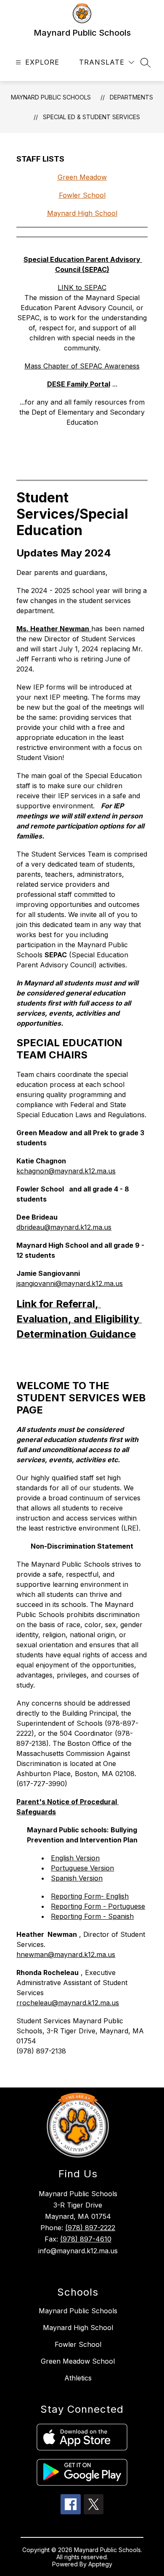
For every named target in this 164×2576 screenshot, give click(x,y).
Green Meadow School (78, 2361)
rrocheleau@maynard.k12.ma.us (68, 2003)
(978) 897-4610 (86, 2239)
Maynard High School (78, 2328)
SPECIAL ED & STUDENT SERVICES (91, 117)
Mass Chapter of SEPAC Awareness (82, 366)
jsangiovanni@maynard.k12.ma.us (70, 1283)
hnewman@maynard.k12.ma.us (66, 1954)
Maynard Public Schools (51, 97)
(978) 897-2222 (90, 2228)
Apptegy (100, 2564)
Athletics (78, 2378)
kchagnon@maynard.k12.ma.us (66, 1171)
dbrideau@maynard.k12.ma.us (64, 1227)
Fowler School (78, 2344)
